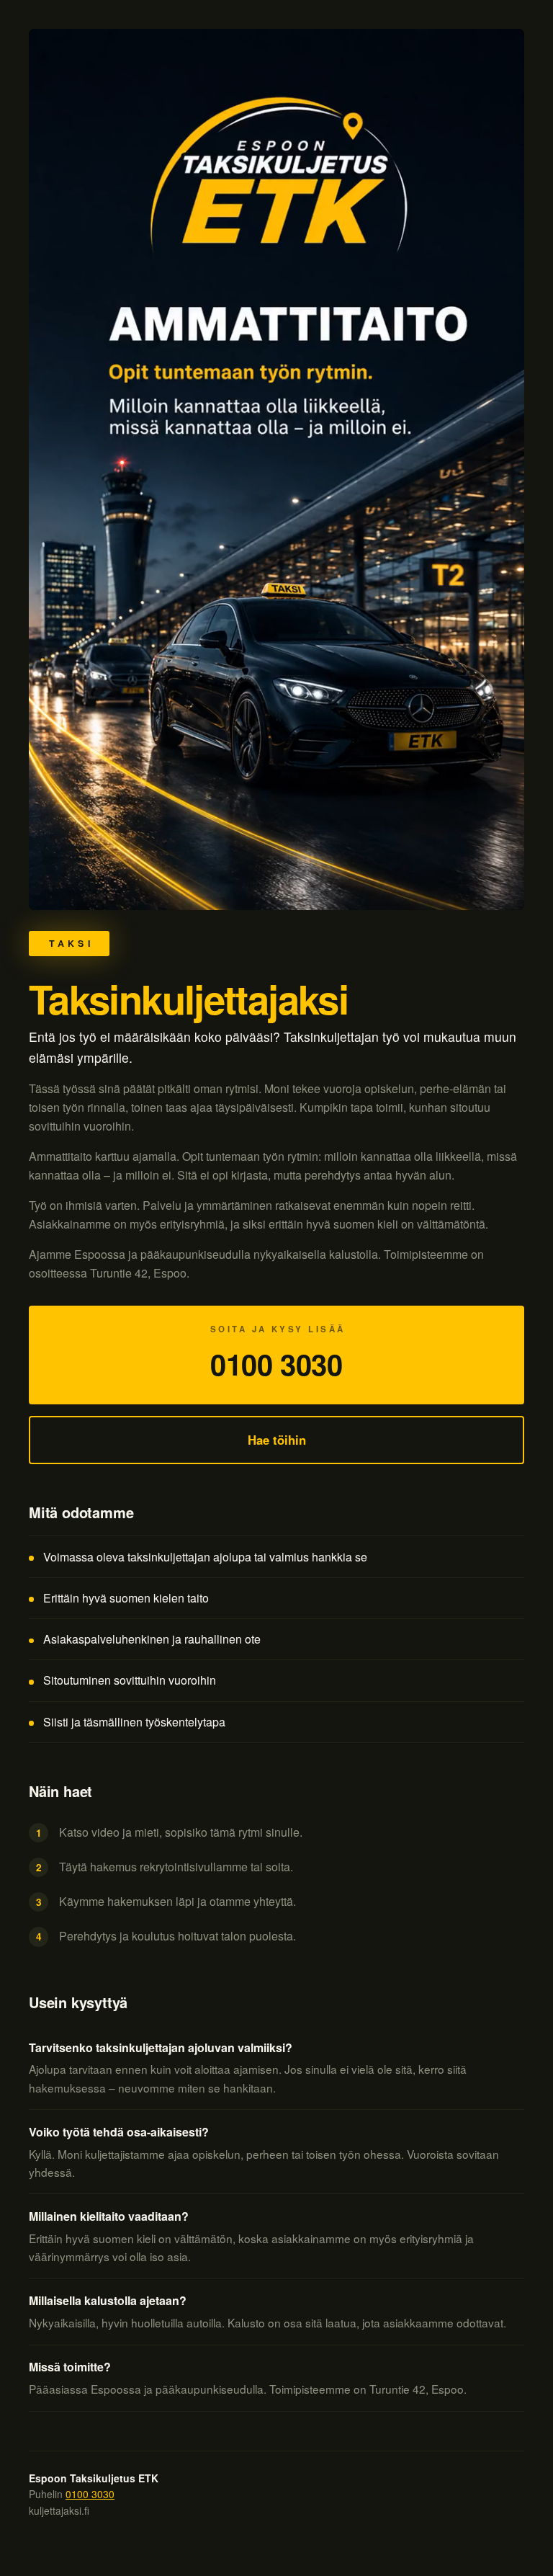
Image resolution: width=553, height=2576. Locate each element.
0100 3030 (90, 2494)
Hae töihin (277, 1440)
